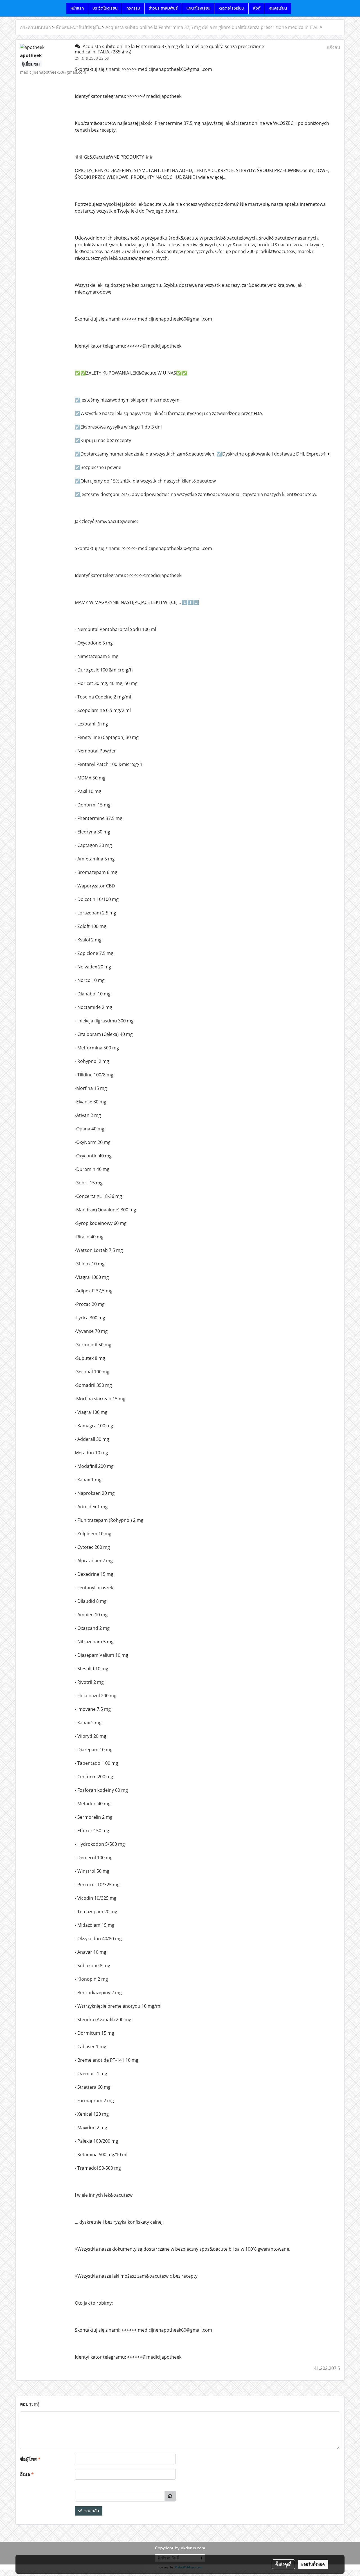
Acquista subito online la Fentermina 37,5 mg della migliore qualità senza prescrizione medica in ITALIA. (214, 27)
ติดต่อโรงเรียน (232, 8)
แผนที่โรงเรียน (198, 8)
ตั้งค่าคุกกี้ (283, 2564)
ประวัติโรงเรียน (105, 8)
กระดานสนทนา (35, 27)
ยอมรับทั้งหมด (313, 2564)
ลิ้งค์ (257, 8)
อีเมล (27, 2474)
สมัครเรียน (278, 8)
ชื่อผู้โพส (30, 2459)
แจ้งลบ (333, 47)
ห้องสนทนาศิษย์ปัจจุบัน (78, 27)
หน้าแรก (77, 8)
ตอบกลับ (91, 2511)
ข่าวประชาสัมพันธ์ (163, 8)
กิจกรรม (133, 8)
